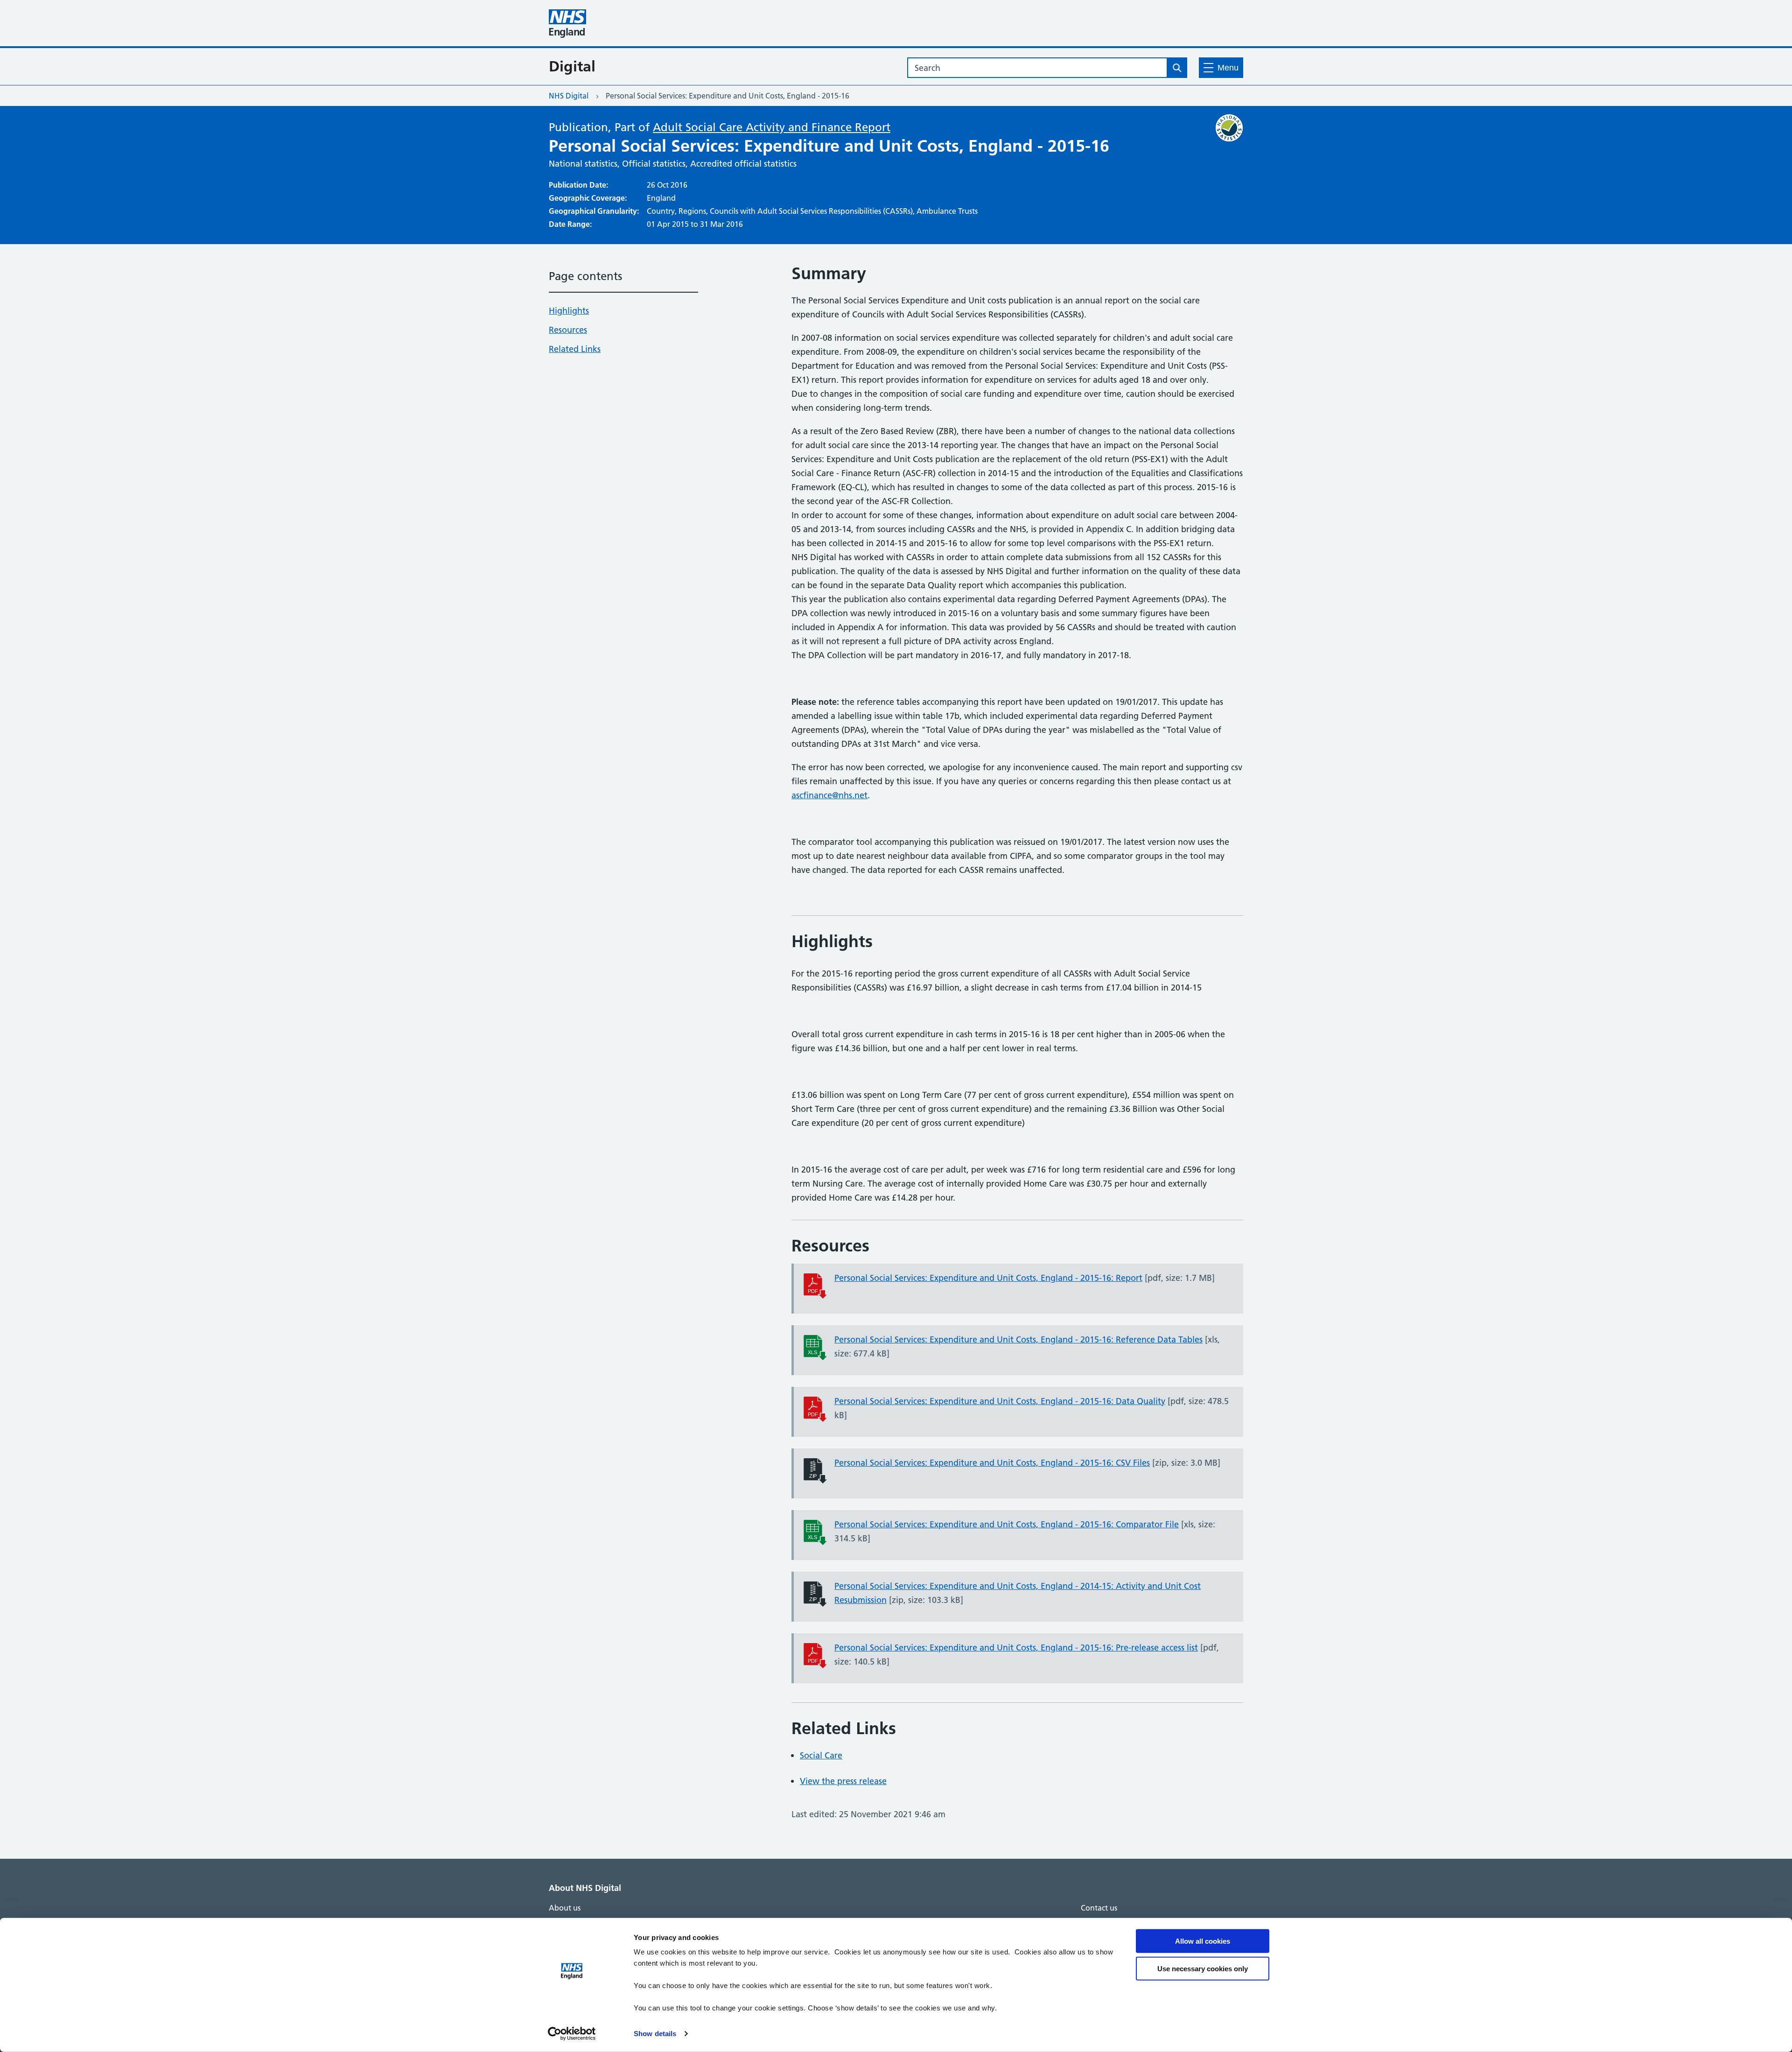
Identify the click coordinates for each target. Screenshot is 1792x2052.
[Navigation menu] (1221, 68)
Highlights (569, 311)
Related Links (575, 349)
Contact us (1099, 1908)
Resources (568, 330)
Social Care (821, 1755)
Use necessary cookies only (1203, 1968)
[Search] (1177, 68)
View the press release (843, 1781)
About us (565, 1908)
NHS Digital (569, 96)
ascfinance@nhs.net (829, 795)
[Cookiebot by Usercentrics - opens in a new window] (572, 2034)
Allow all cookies (1203, 1941)
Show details (655, 2034)
